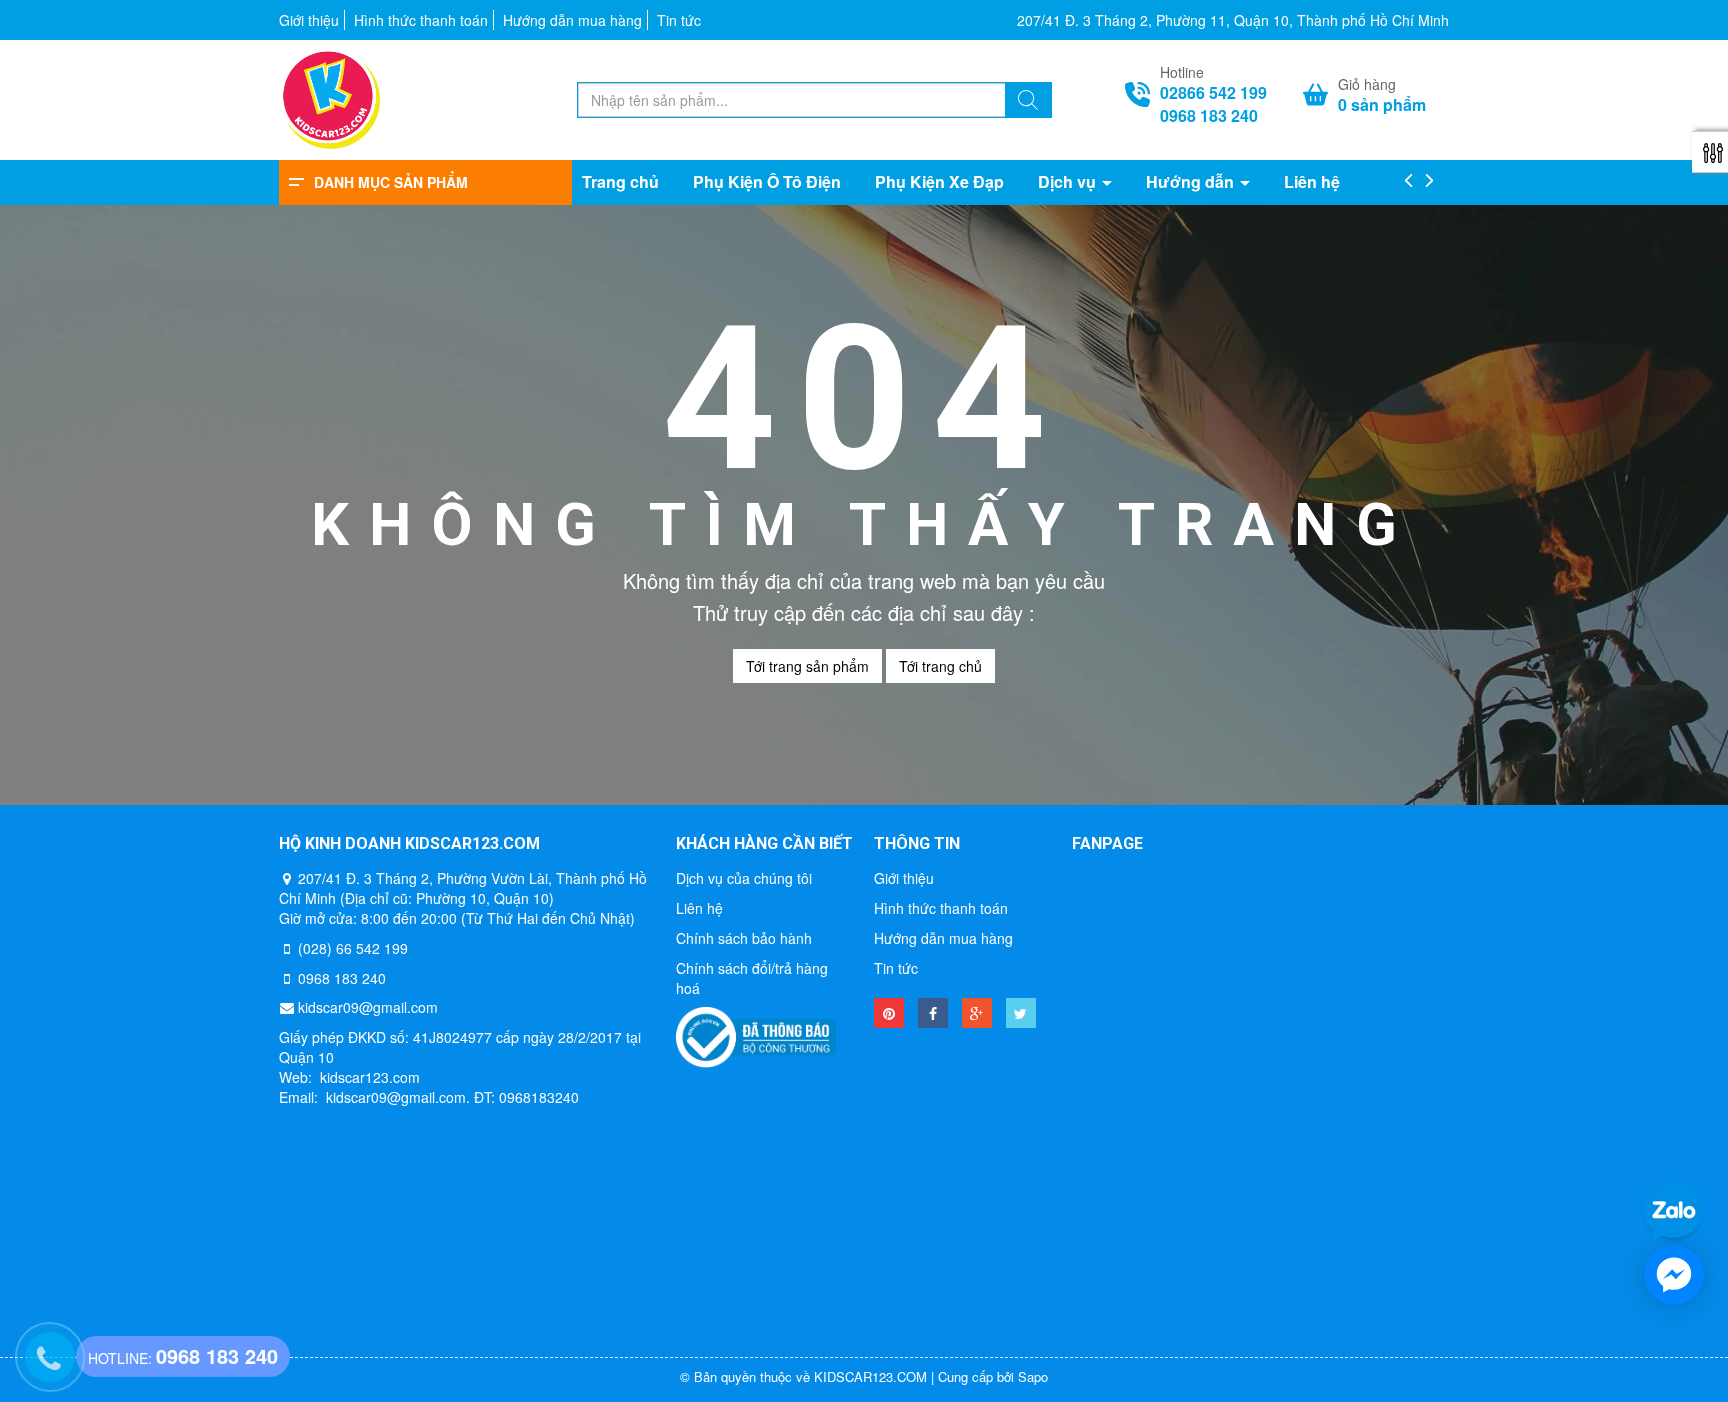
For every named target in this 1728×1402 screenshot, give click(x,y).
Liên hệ (1312, 182)
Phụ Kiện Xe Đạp (939, 182)
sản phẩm (1382, 105)
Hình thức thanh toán (421, 20)
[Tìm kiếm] (1028, 102)
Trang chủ (620, 182)
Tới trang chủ (940, 666)
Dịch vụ (1069, 182)
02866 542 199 (1213, 93)
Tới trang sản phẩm (807, 666)
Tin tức (679, 20)
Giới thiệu (309, 20)
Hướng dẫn (1192, 182)
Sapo (1033, 1376)
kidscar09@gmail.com (368, 1007)
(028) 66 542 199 (353, 948)
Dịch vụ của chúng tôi (744, 878)
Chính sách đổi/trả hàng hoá (752, 978)
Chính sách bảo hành (744, 938)
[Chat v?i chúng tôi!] (1674, 1275)
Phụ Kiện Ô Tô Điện (767, 182)
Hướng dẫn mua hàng (572, 20)
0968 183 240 (1209, 116)
